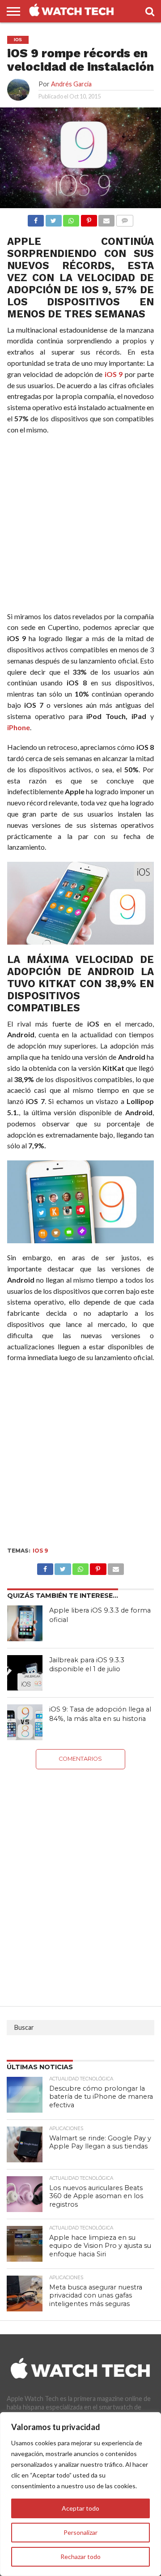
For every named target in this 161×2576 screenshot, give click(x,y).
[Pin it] (89, 218)
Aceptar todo (80, 2508)
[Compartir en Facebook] (36, 218)
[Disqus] (81, 1881)
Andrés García (71, 84)
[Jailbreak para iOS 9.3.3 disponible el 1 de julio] (25, 1673)
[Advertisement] (80, 525)
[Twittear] (53, 218)
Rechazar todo (80, 2557)
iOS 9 (114, 374)
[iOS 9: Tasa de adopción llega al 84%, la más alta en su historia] (25, 1722)
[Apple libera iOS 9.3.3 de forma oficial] (25, 1623)
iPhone (19, 727)
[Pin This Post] (98, 1567)
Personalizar (80, 2532)
